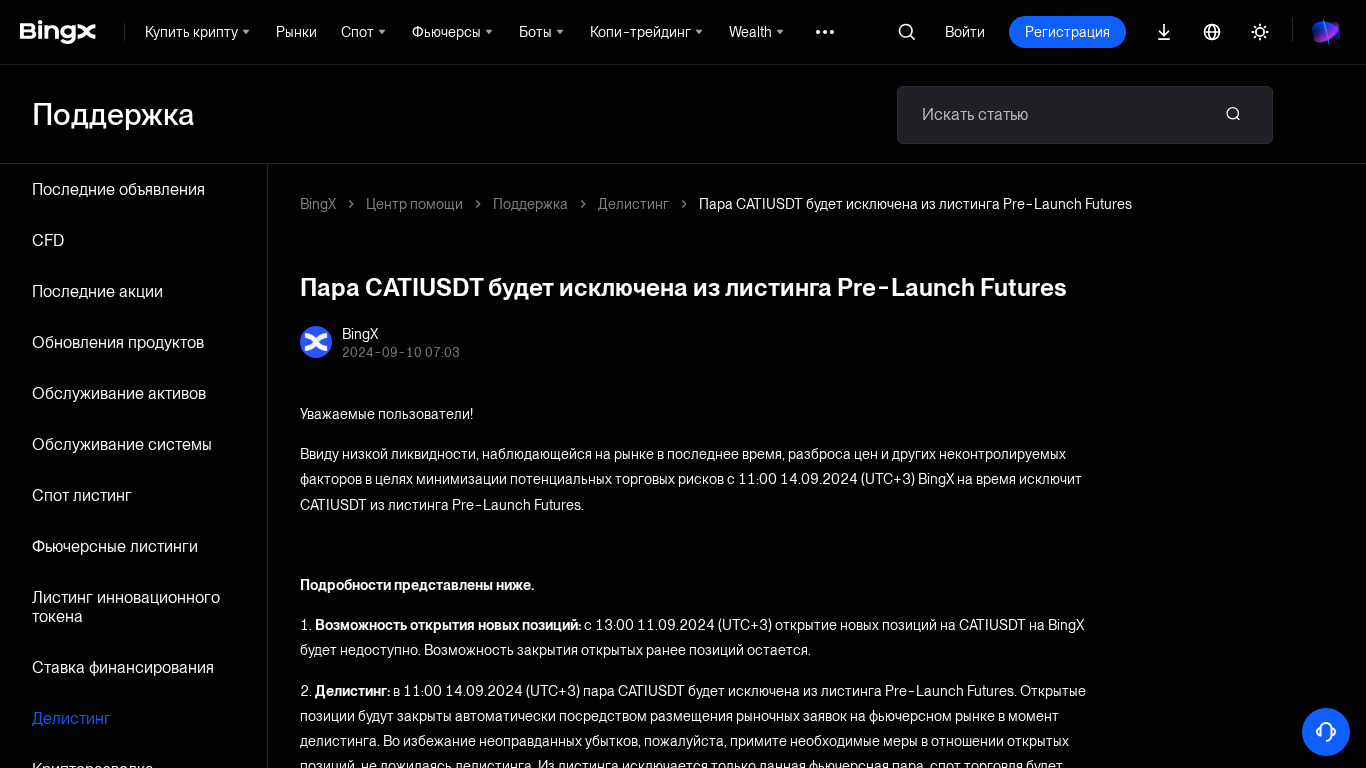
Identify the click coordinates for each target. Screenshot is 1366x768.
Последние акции (97, 291)
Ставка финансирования (123, 667)
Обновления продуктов (118, 342)
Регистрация (1067, 32)
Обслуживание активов (119, 393)
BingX (318, 204)
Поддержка (530, 204)
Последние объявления (118, 189)
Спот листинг (82, 495)
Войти (965, 32)
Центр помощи (414, 204)
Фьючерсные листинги (115, 546)
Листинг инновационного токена (126, 607)
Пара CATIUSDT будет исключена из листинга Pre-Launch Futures (915, 204)
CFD (48, 240)
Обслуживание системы (122, 444)
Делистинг (71, 718)
